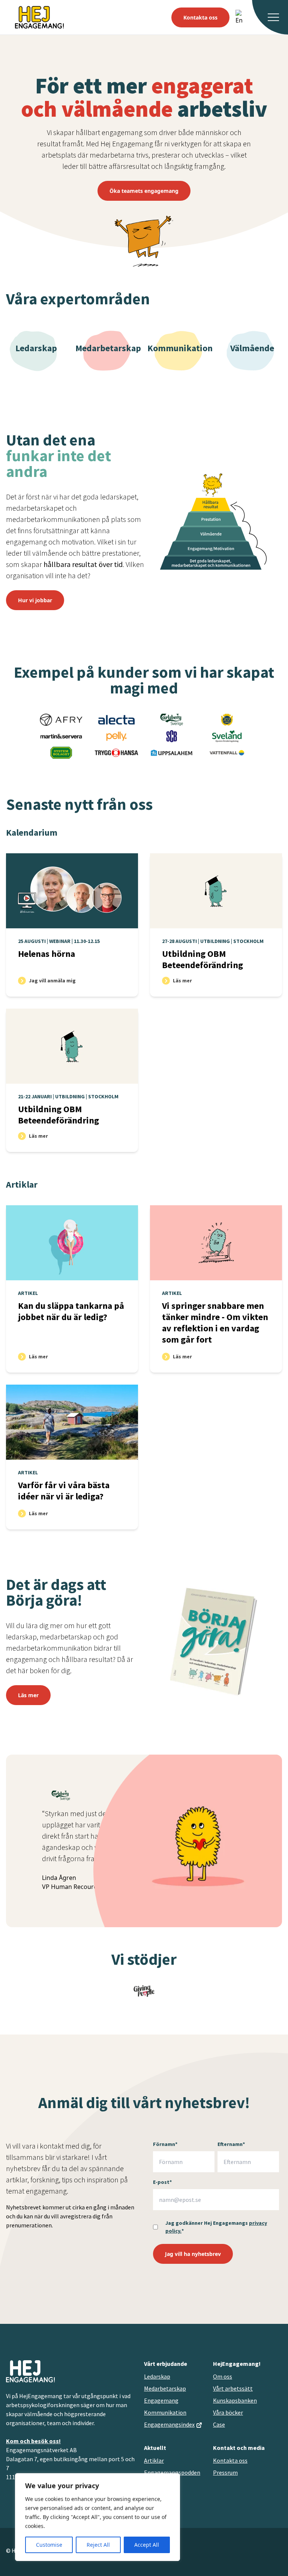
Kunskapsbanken (235, 2400)
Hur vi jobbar (35, 600)
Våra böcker (228, 2412)
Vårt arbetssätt (233, 2388)
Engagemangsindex (169, 2424)
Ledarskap (157, 2376)
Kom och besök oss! (33, 2441)
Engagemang (161, 2400)
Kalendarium (32, 832)
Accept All (147, 2545)
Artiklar (22, 1184)
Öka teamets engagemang (144, 191)
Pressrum (225, 2472)
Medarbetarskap (165, 2388)
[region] (97, 2517)
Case (219, 2424)
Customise (49, 2545)
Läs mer (28, 1695)
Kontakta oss (200, 17)
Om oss (223, 2376)
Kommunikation (165, 2412)
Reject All (98, 2545)
